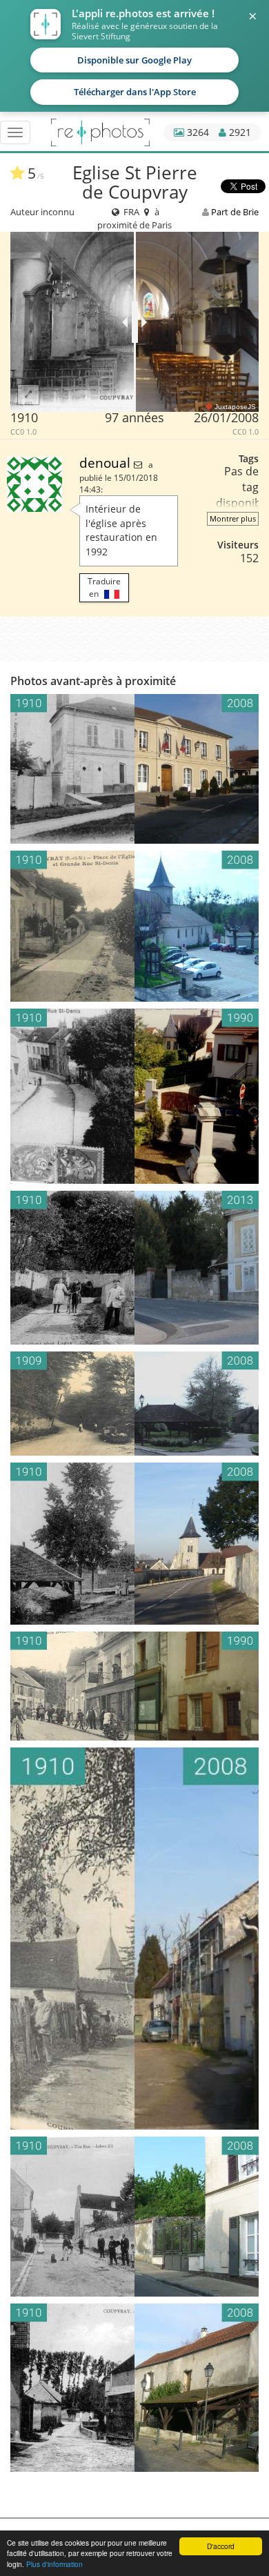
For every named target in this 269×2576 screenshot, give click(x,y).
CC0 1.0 (23, 432)
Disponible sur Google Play (134, 60)
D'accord (221, 2546)
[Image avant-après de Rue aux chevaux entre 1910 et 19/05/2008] (134, 2217)
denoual (107, 463)
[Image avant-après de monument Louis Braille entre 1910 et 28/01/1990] (134, 1097)
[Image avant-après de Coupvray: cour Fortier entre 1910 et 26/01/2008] (134, 1939)
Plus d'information (54, 2564)
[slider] (135, 322)
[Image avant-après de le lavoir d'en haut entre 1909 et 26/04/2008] (134, 1404)
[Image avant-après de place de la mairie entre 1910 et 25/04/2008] (134, 926)
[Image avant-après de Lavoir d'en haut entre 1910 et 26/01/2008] (134, 1544)
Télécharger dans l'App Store (135, 92)
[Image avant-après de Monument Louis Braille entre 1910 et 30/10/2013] (134, 1267)
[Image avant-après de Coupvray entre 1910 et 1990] (134, 1686)
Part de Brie (235, 212)
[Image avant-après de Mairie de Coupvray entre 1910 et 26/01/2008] (134, 769)
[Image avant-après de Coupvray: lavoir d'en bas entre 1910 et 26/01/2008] (134, 2388)
